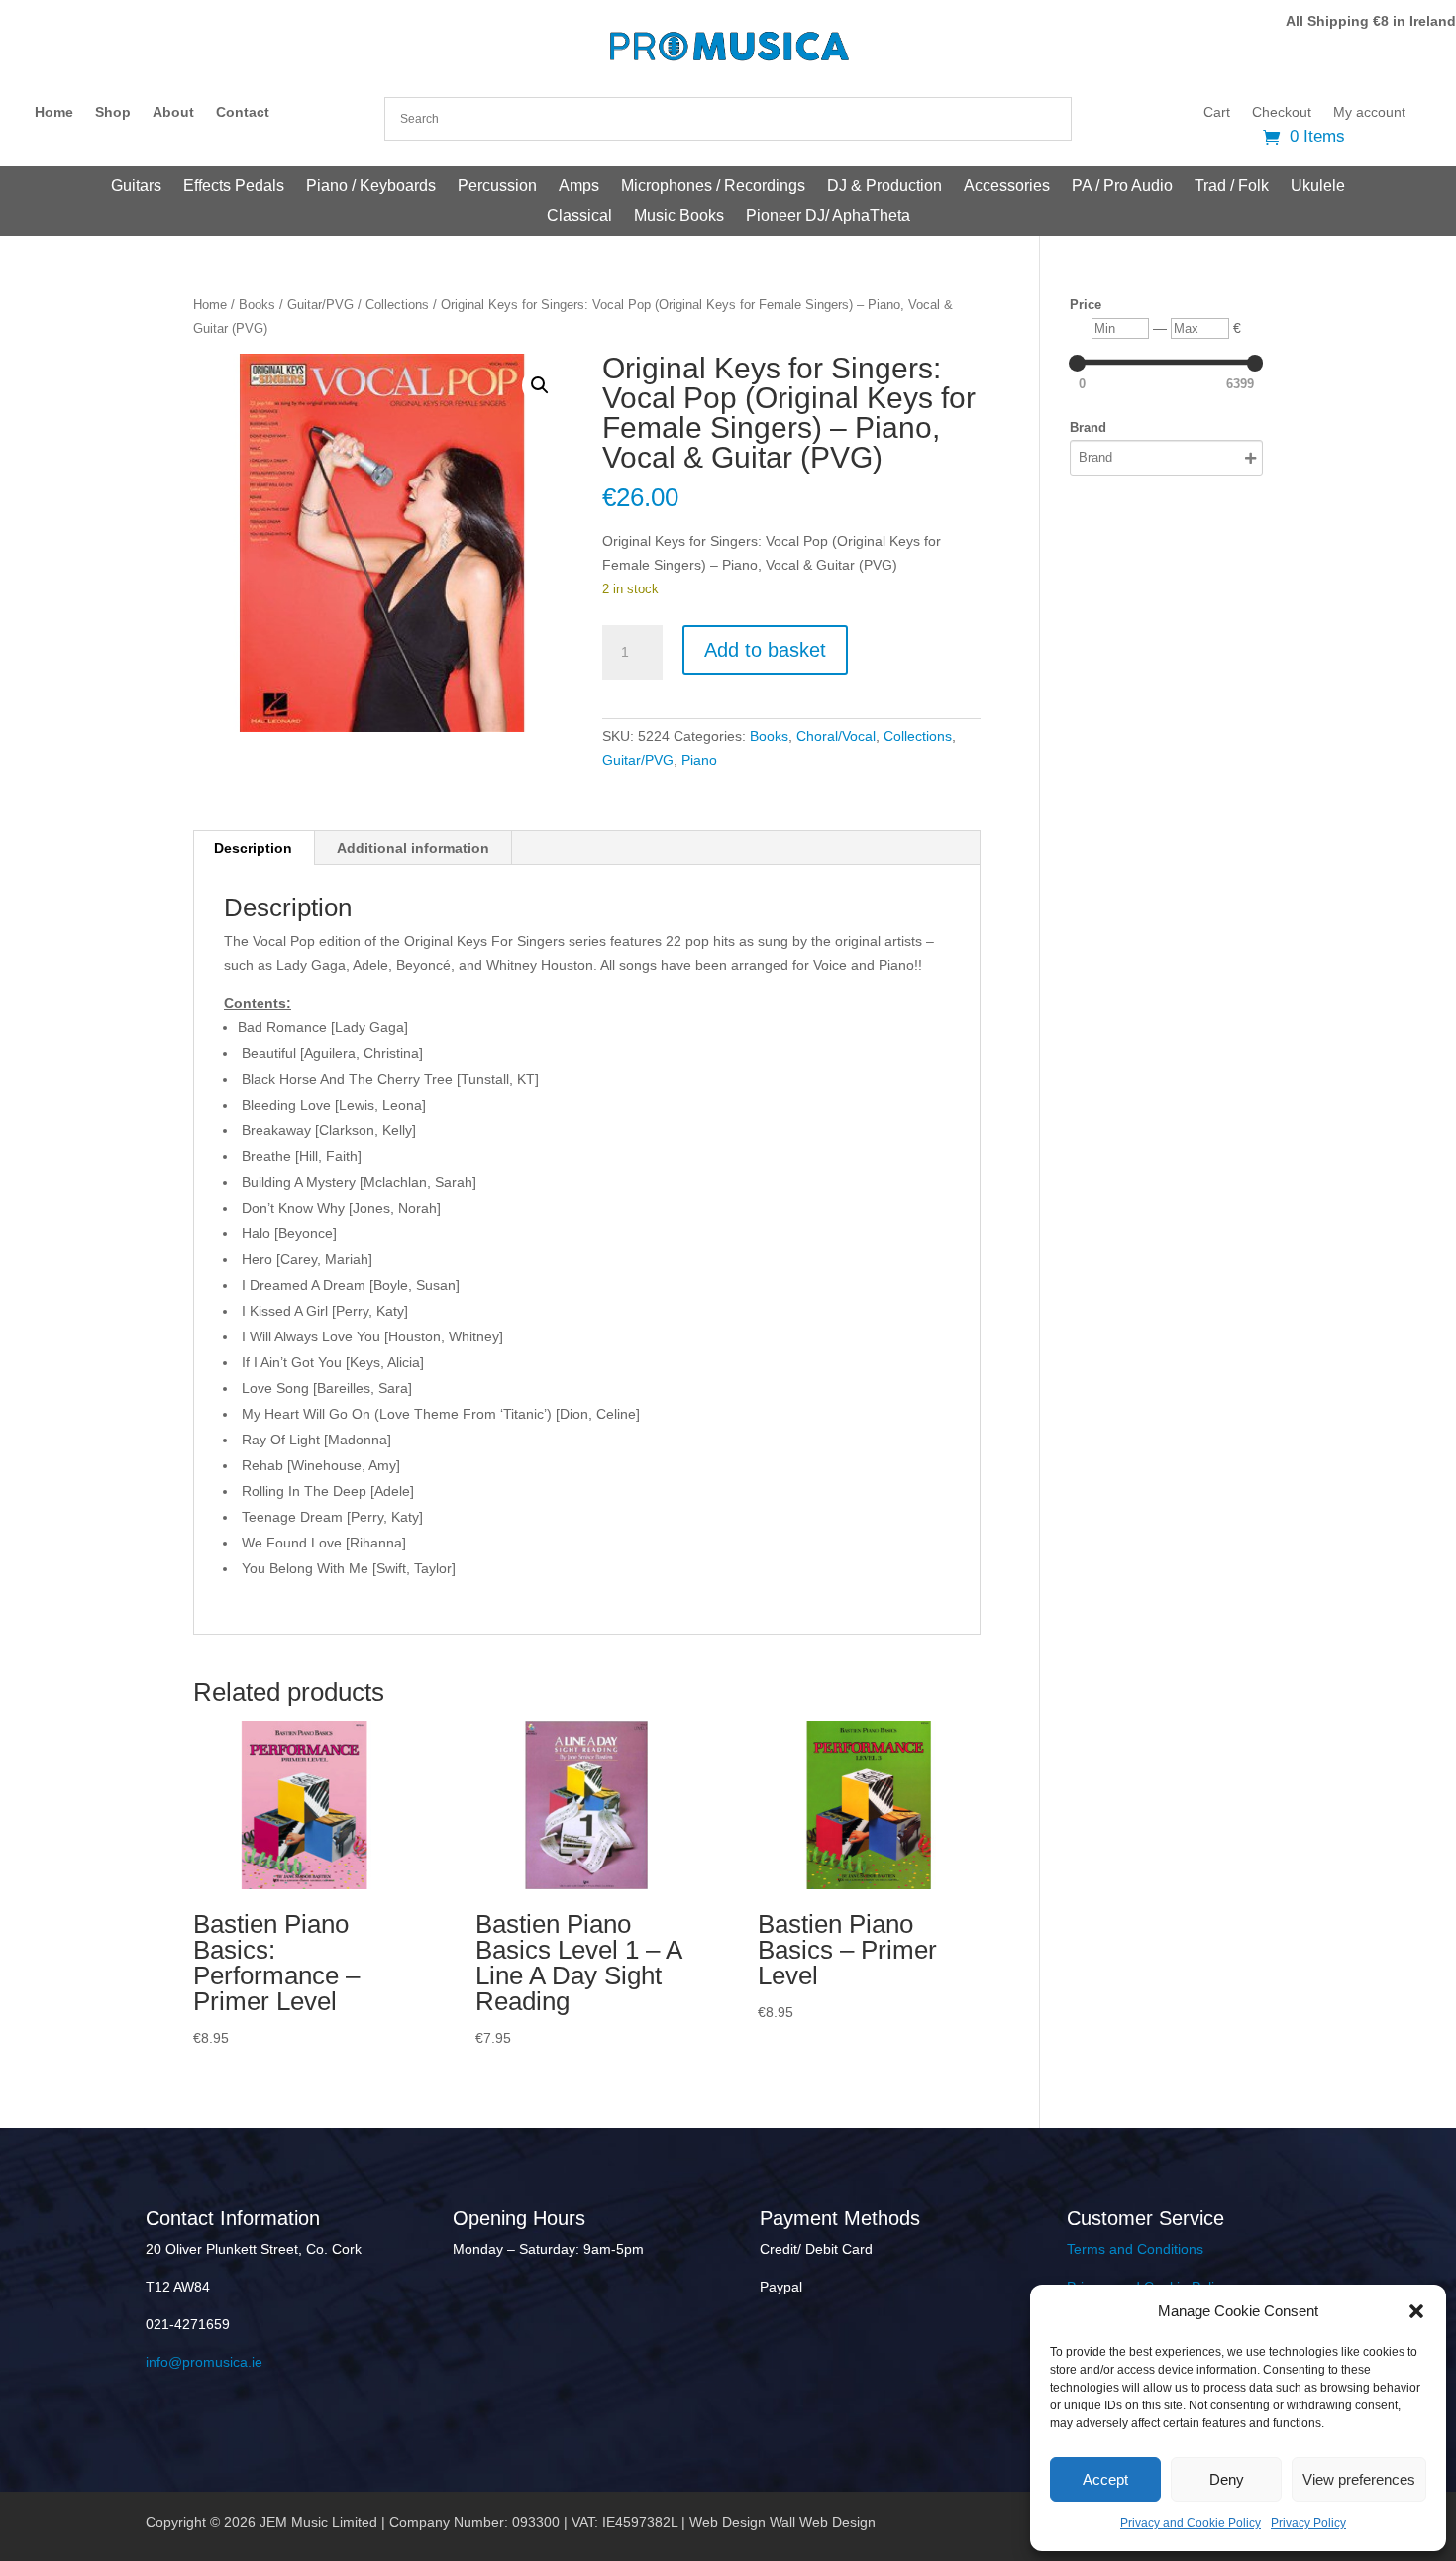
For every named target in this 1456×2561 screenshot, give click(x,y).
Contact (243, 112)
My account (1369, 112)
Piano (699, 760)
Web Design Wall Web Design (782, 2522)
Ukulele (1318, 187)
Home (54, 112)
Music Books (679, 216)
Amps (579, 187)
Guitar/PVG (320, 305)
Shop (113, 112)
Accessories (1007, 187)
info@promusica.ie (204, 2362)
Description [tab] (253, 848)
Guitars (136, 187)
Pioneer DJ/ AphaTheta (828, 216)
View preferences (1359, 2479)
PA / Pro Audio (1122, 187)
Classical (579, 216)
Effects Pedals (234, 187)
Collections (397, 305)
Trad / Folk (1232, 187)
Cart (1217, 112)
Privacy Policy (1308, 2523)
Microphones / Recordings (713, 187)
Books (257, 305)
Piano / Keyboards (371, 187)
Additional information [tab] (413, 848)
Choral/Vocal (836, 736)
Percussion (497, 187)
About (173, 112)
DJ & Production (884, 187)
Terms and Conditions (1135, 2249)
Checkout (1282, 112)
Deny (1227, 2479)
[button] (1416, 2311)
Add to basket (765, 650)
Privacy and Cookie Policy (1191, 2523)
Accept (1105, 2479)
